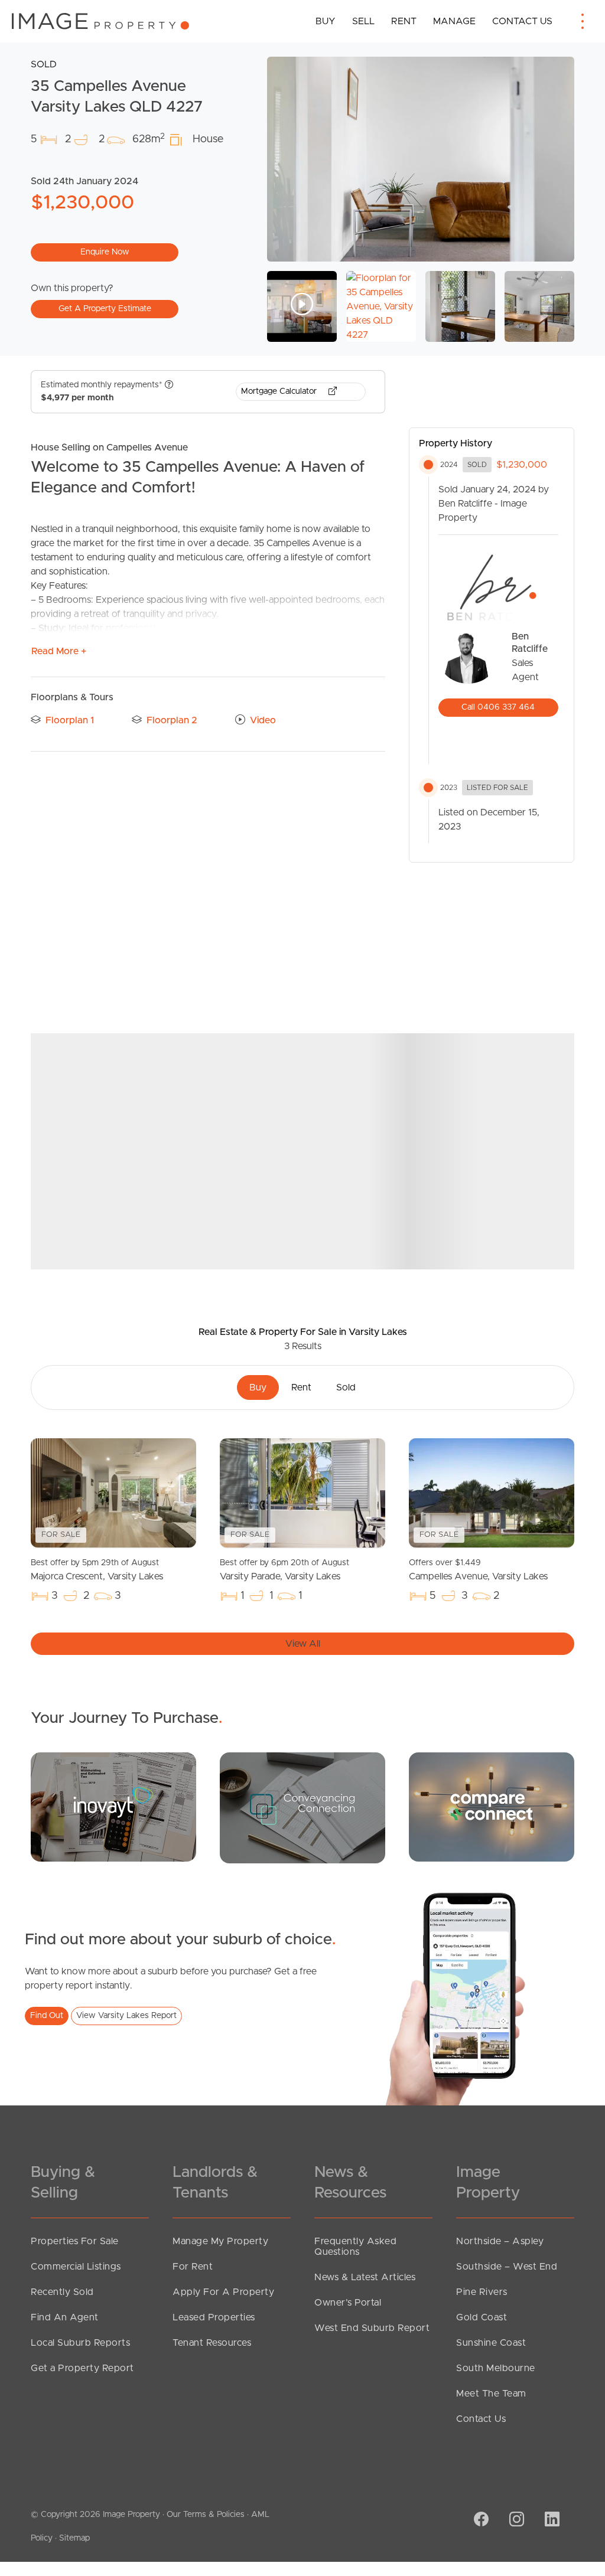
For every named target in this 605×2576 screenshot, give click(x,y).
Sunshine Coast (491, 2343)
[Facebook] (480, 2521)
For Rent (193, 2267)
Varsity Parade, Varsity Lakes (284, 1570)
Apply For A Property (223, 2292)
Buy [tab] (258, 1387)
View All (303, 1644)
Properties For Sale (75, 2241)
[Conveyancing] (302, 1807)
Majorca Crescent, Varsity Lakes (97, 1570)
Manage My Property (220, 2241)
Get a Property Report (82, 2368)
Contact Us (522, 21)
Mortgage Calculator (280, 391)
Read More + (59, 651)
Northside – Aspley (500, 2241)
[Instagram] (515, 2521)
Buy (326, 21)
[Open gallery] (421, 159)
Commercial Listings (76, 2267)
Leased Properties (214, 2317)
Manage (454, 21)
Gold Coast (482, 2317)
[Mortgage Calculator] (113, 1807)
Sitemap (74, 2538)
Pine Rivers (482, 2292)
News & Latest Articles (365, 2277)
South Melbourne (496, 2368)
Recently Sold (62, 2292)
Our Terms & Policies (206, 2515)
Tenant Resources (212, 2343)
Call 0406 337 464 (498, 707)
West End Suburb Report (372, 2328)
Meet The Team (491, 2394)
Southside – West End (507, 2267)
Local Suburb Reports (80, 2343)
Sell (363, 21)
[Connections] (492, 1807)
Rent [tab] (301, 1387)
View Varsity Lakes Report (126, 2016)
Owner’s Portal (348, 2303)
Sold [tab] (346, 1387)
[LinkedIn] (551, 2521)
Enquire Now (105, 252)
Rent (404, 21)
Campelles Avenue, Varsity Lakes (478, 1570)
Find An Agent (65, 2317)
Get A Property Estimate (105, 309)
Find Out (47, 2016)
